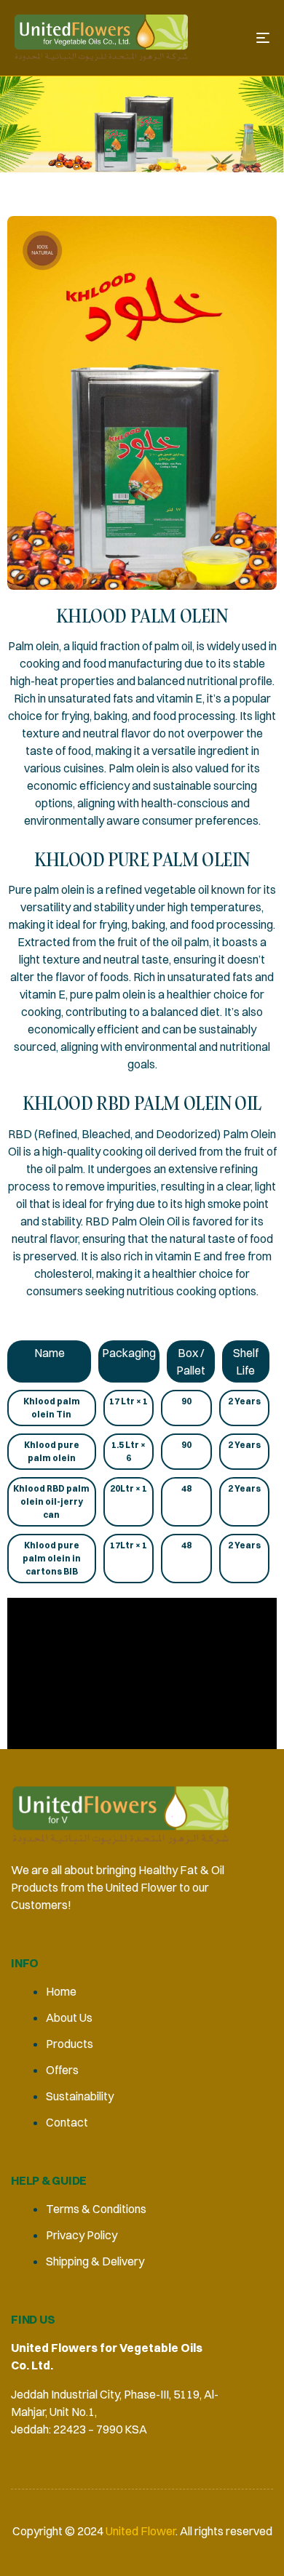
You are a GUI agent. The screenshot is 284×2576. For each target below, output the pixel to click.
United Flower (139, 2531)
